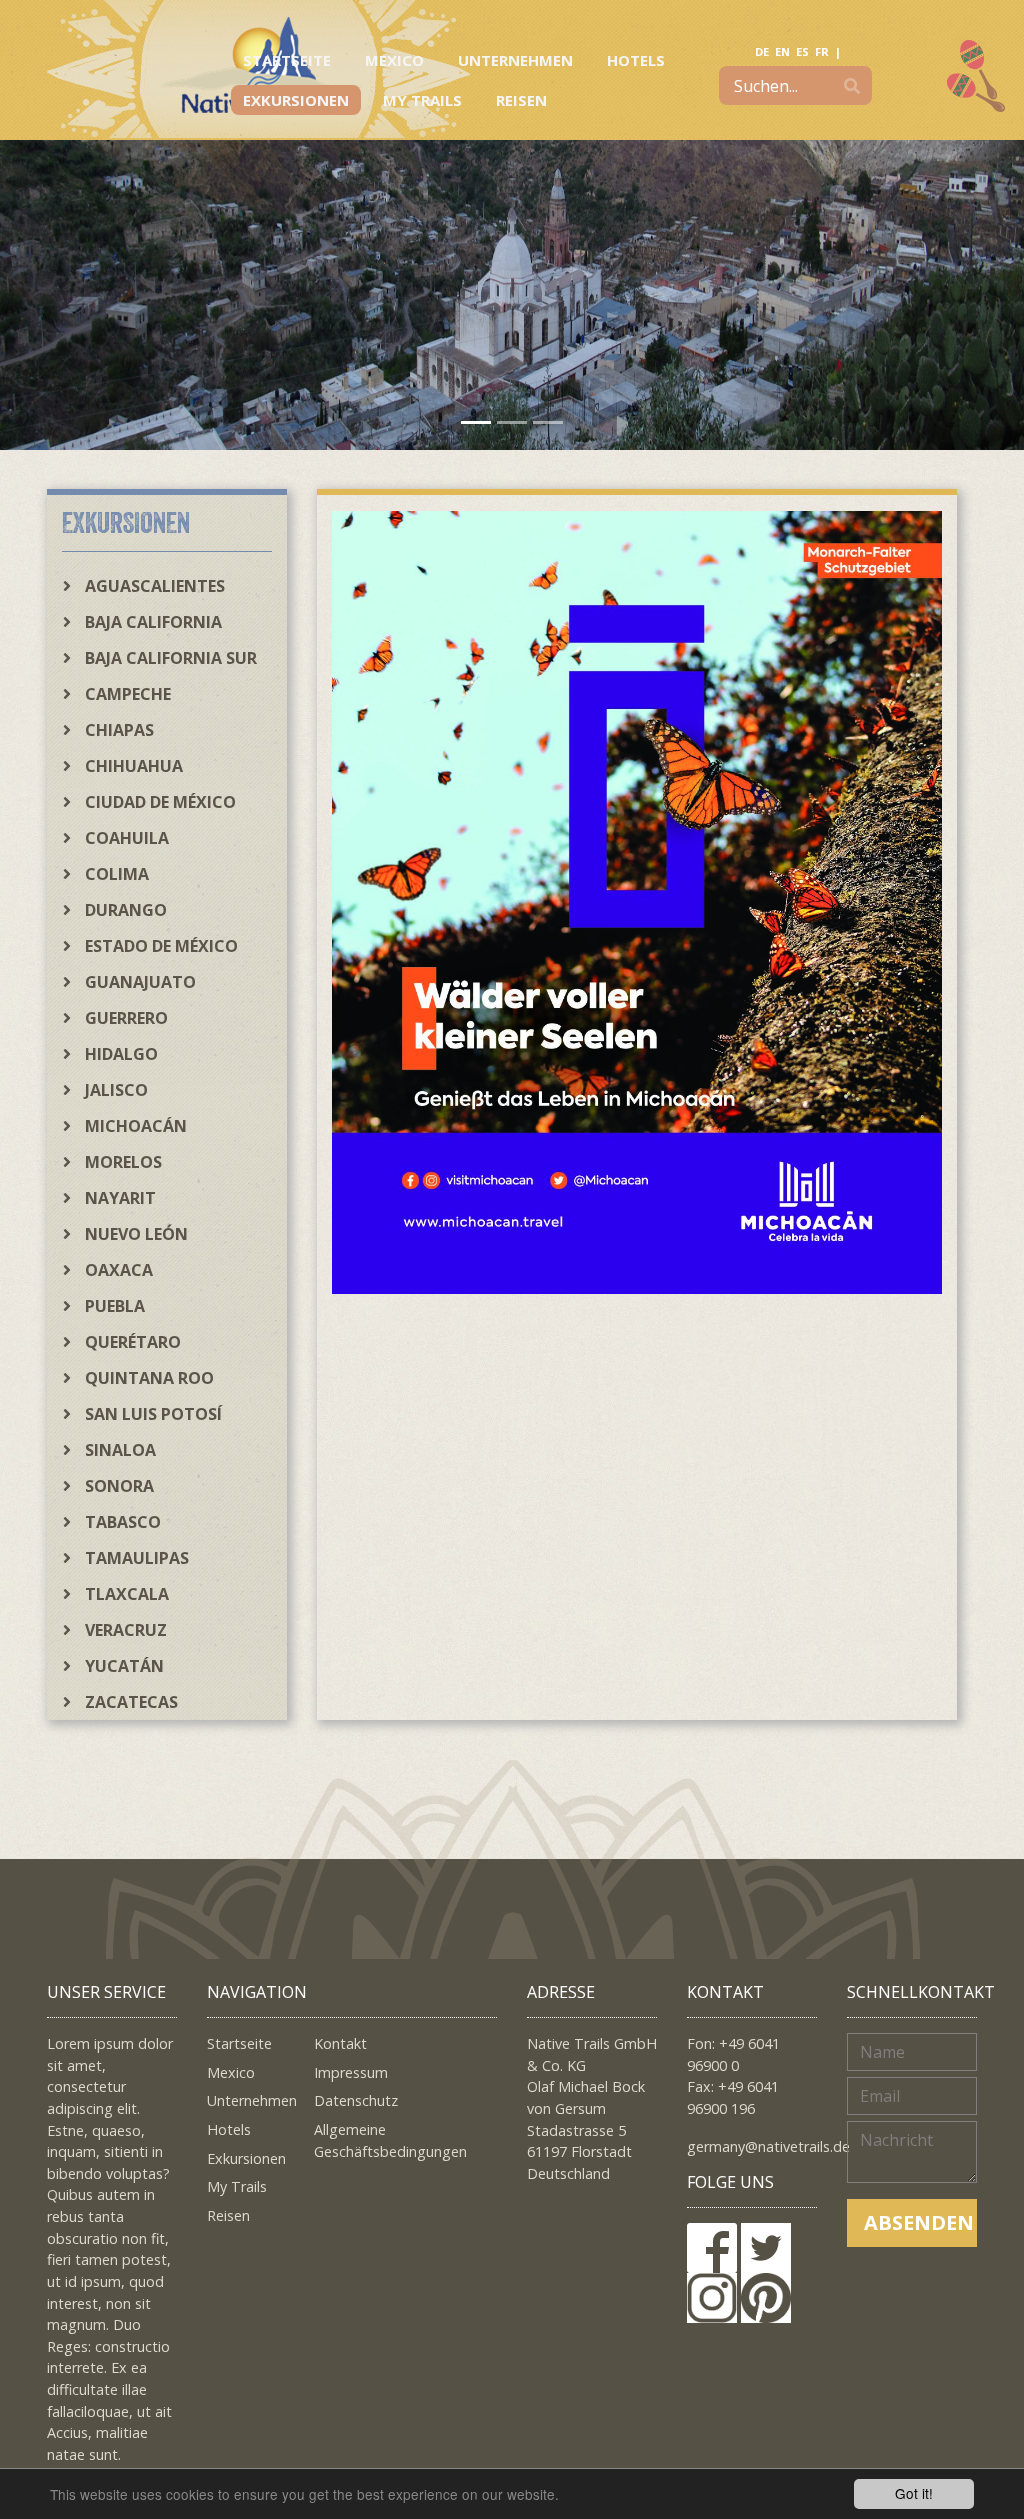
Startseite (287, 60)
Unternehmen (515, 60)
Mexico (394, 60)
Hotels (636, 60)
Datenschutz (356, 2100)
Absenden (919, 2222)
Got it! (914, 2493)
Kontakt (340, 2043)
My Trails (422, 100)
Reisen (521, 100)
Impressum (351, 2072)
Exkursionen (296, 100)
